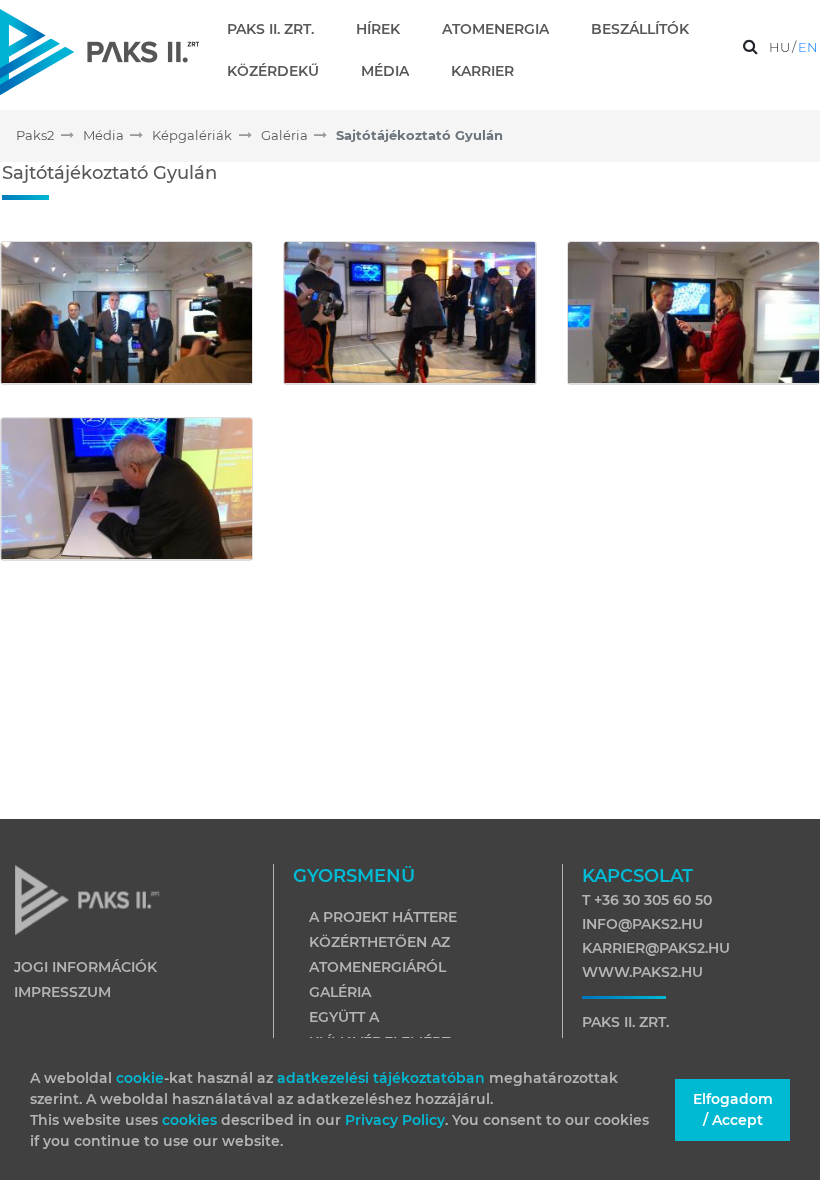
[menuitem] (278, 29)
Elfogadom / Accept (733, 1109)
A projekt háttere (383, 917)
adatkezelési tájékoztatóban (381, 1078)
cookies (191, 1120)
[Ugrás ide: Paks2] (99, 51)
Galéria (340, 992)
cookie (140, 1078)
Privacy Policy (395, 1120)
